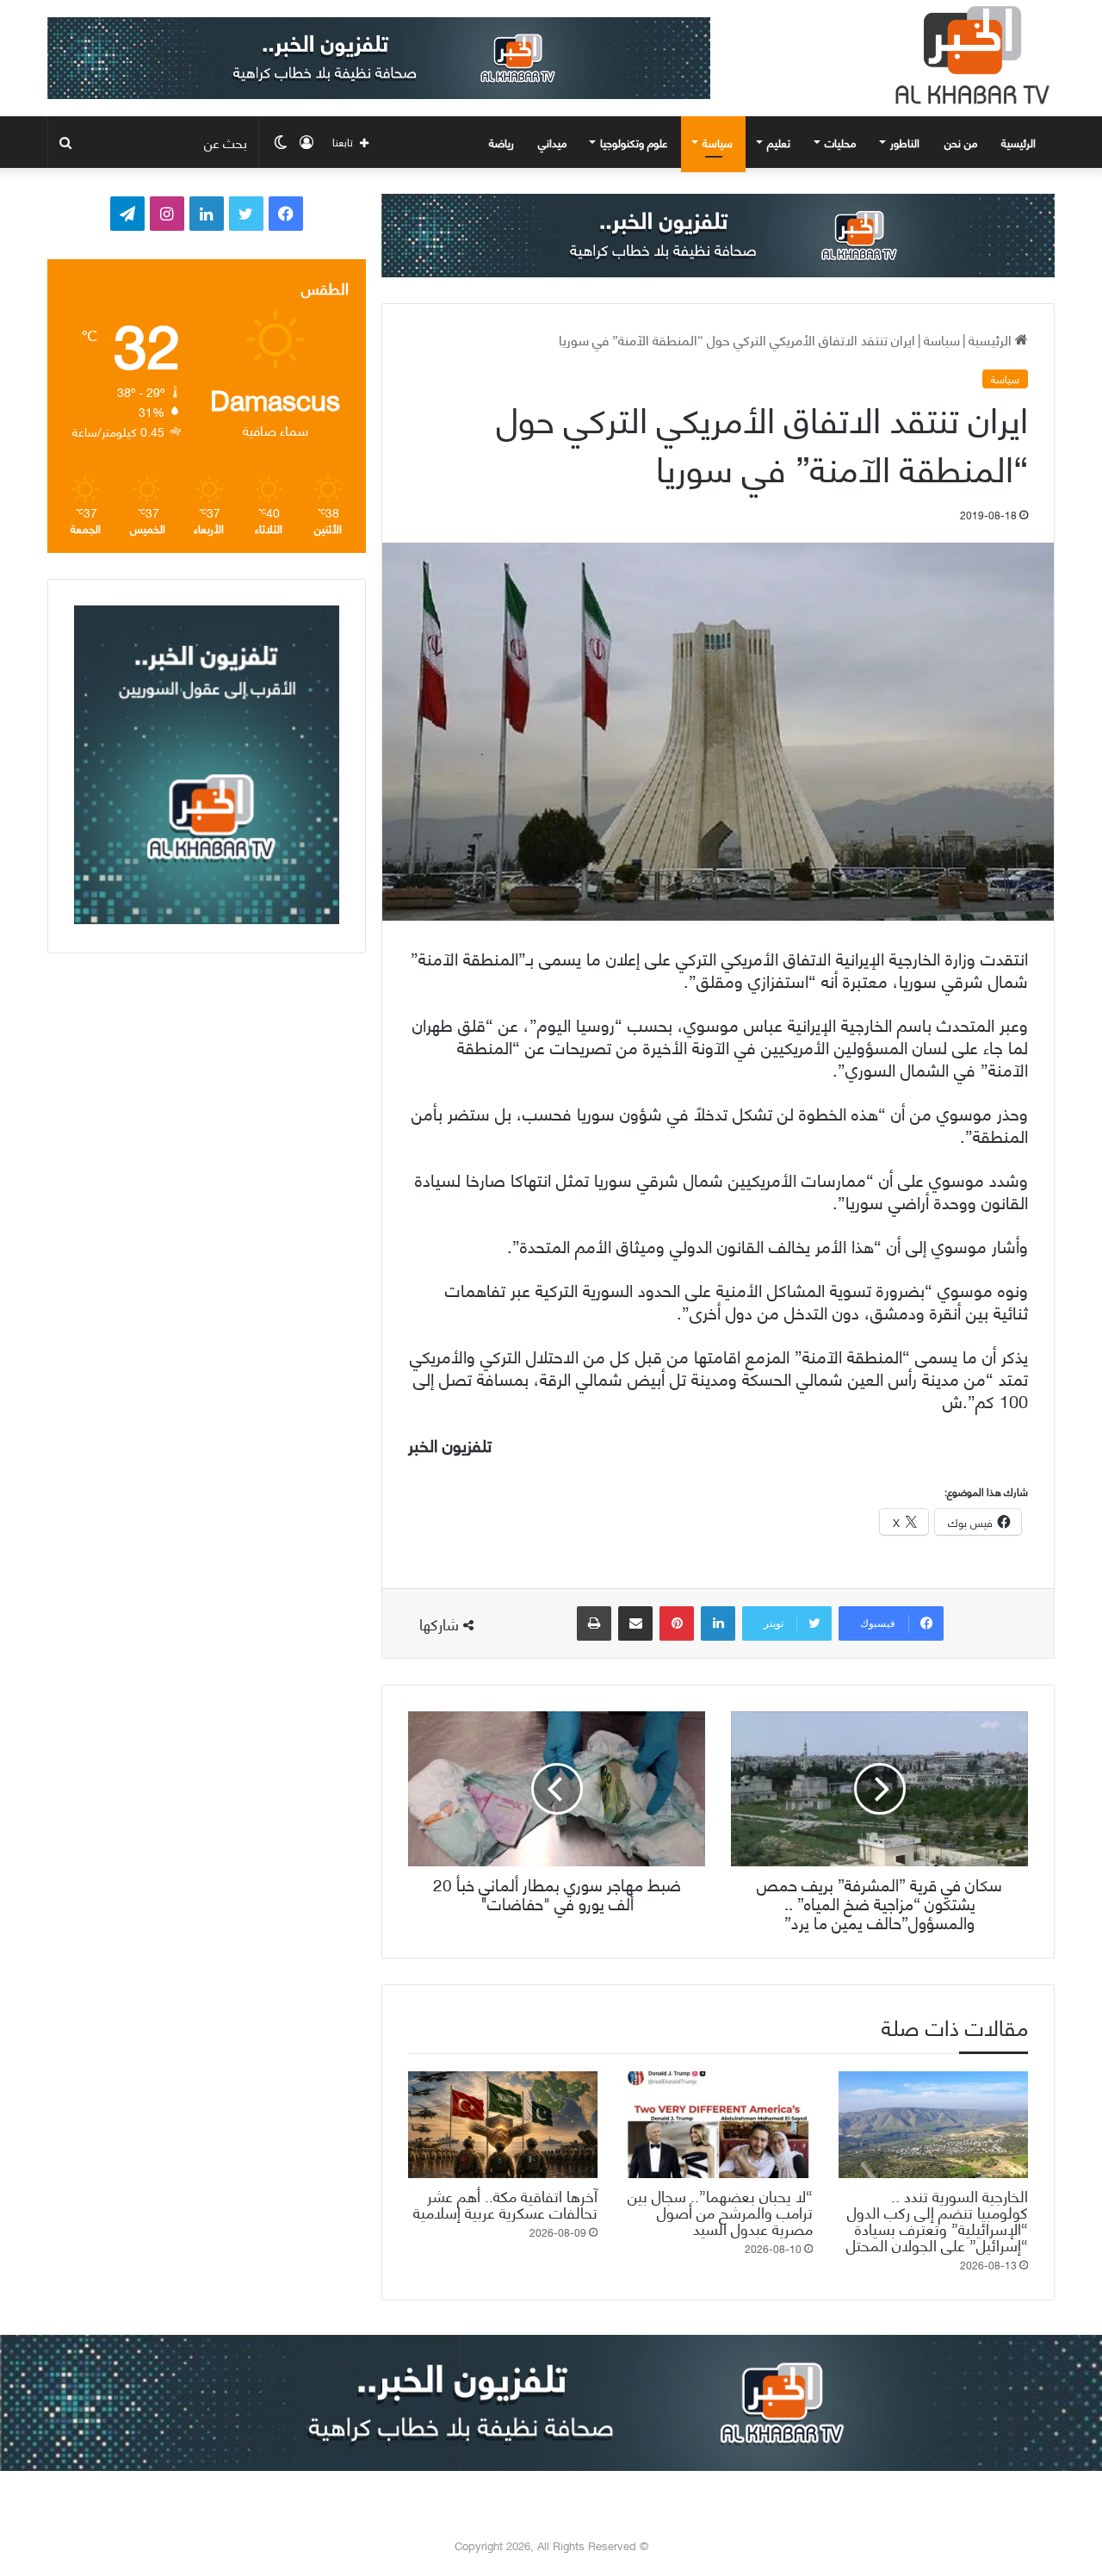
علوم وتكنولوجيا (634, 142)
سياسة (718, 142)
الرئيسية (1020, 142)
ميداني (552, 142)
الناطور (905, 142)
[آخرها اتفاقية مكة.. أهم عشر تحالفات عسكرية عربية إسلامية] (503, 2125)
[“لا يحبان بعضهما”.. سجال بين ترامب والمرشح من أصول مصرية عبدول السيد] (718, 2125)
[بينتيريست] (677, 1623)
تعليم (779, 142)
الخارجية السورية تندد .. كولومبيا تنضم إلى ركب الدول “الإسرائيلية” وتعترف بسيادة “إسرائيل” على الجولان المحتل (937, 2219)
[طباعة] (594, 1623)
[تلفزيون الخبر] (969, 55)
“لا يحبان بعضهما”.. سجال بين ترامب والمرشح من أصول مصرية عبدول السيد (720, 2211)
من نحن (961, 142)
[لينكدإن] (718, 1623)
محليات (840, 142)
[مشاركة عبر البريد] (635, 1623)
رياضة (501, 142)
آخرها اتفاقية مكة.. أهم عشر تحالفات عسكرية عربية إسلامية (505, 2203)
